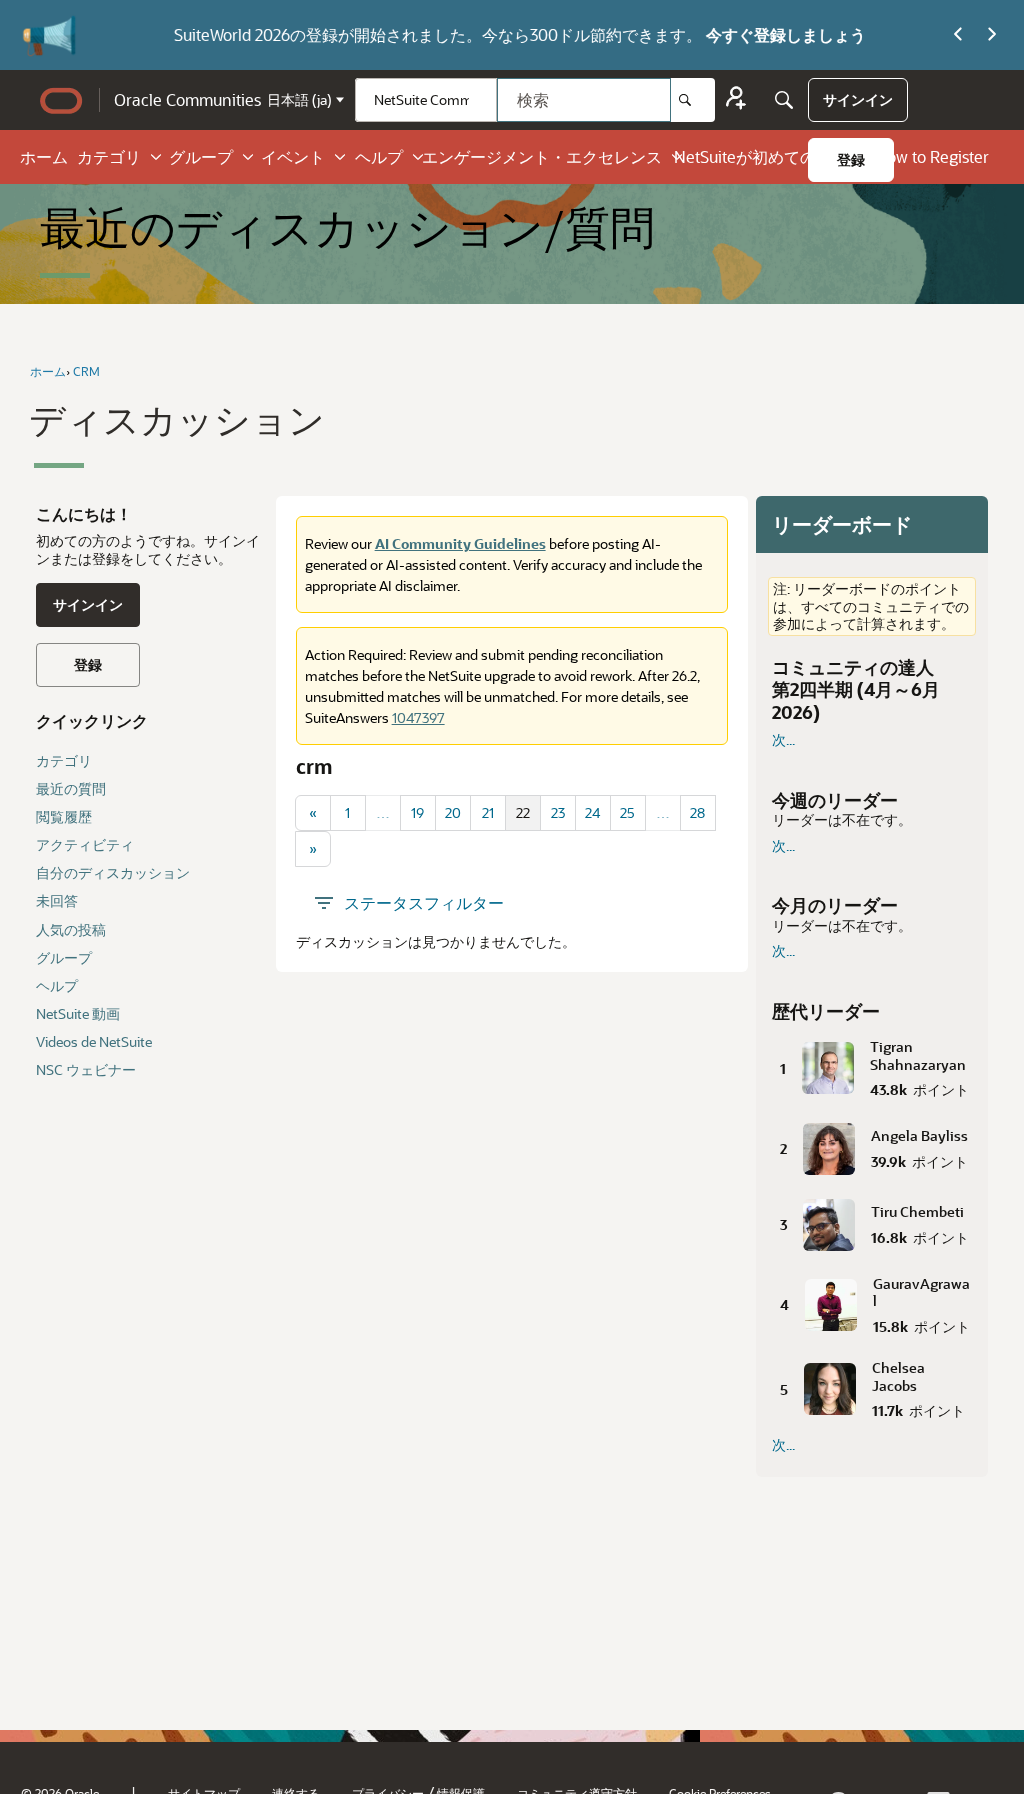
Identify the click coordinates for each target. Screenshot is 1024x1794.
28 (697, 812)
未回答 (57, 900)
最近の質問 (71, 788)
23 (558, 812)
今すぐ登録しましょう (713, 34)
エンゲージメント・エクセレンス (542, 156)
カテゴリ (109, 156)
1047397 (418, 717)
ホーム (44, 156)
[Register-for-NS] (736, 100)
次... (783, 740)
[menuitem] (858, 100)
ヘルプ (379, 156)
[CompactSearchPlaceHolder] (784, 100)
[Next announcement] (992, 35)
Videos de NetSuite (94, 1041)
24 (592, 812)
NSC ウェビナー (86, 1069)
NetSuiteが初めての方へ (761, 156)
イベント (293, 156)
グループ (201, 156)
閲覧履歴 (64, 816)
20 (453, 812)
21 (488, 812)
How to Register (932, 156)
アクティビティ (85, 844)
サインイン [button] (88, 604)
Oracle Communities (187, 99)
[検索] (693, 100)
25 (627, 812)
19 (417, 812)
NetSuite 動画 (78, 1013)
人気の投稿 (71, 929)
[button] (872, 1064)
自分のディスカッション (113, 872)
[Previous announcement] (958, 35)
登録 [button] (88, 664)
